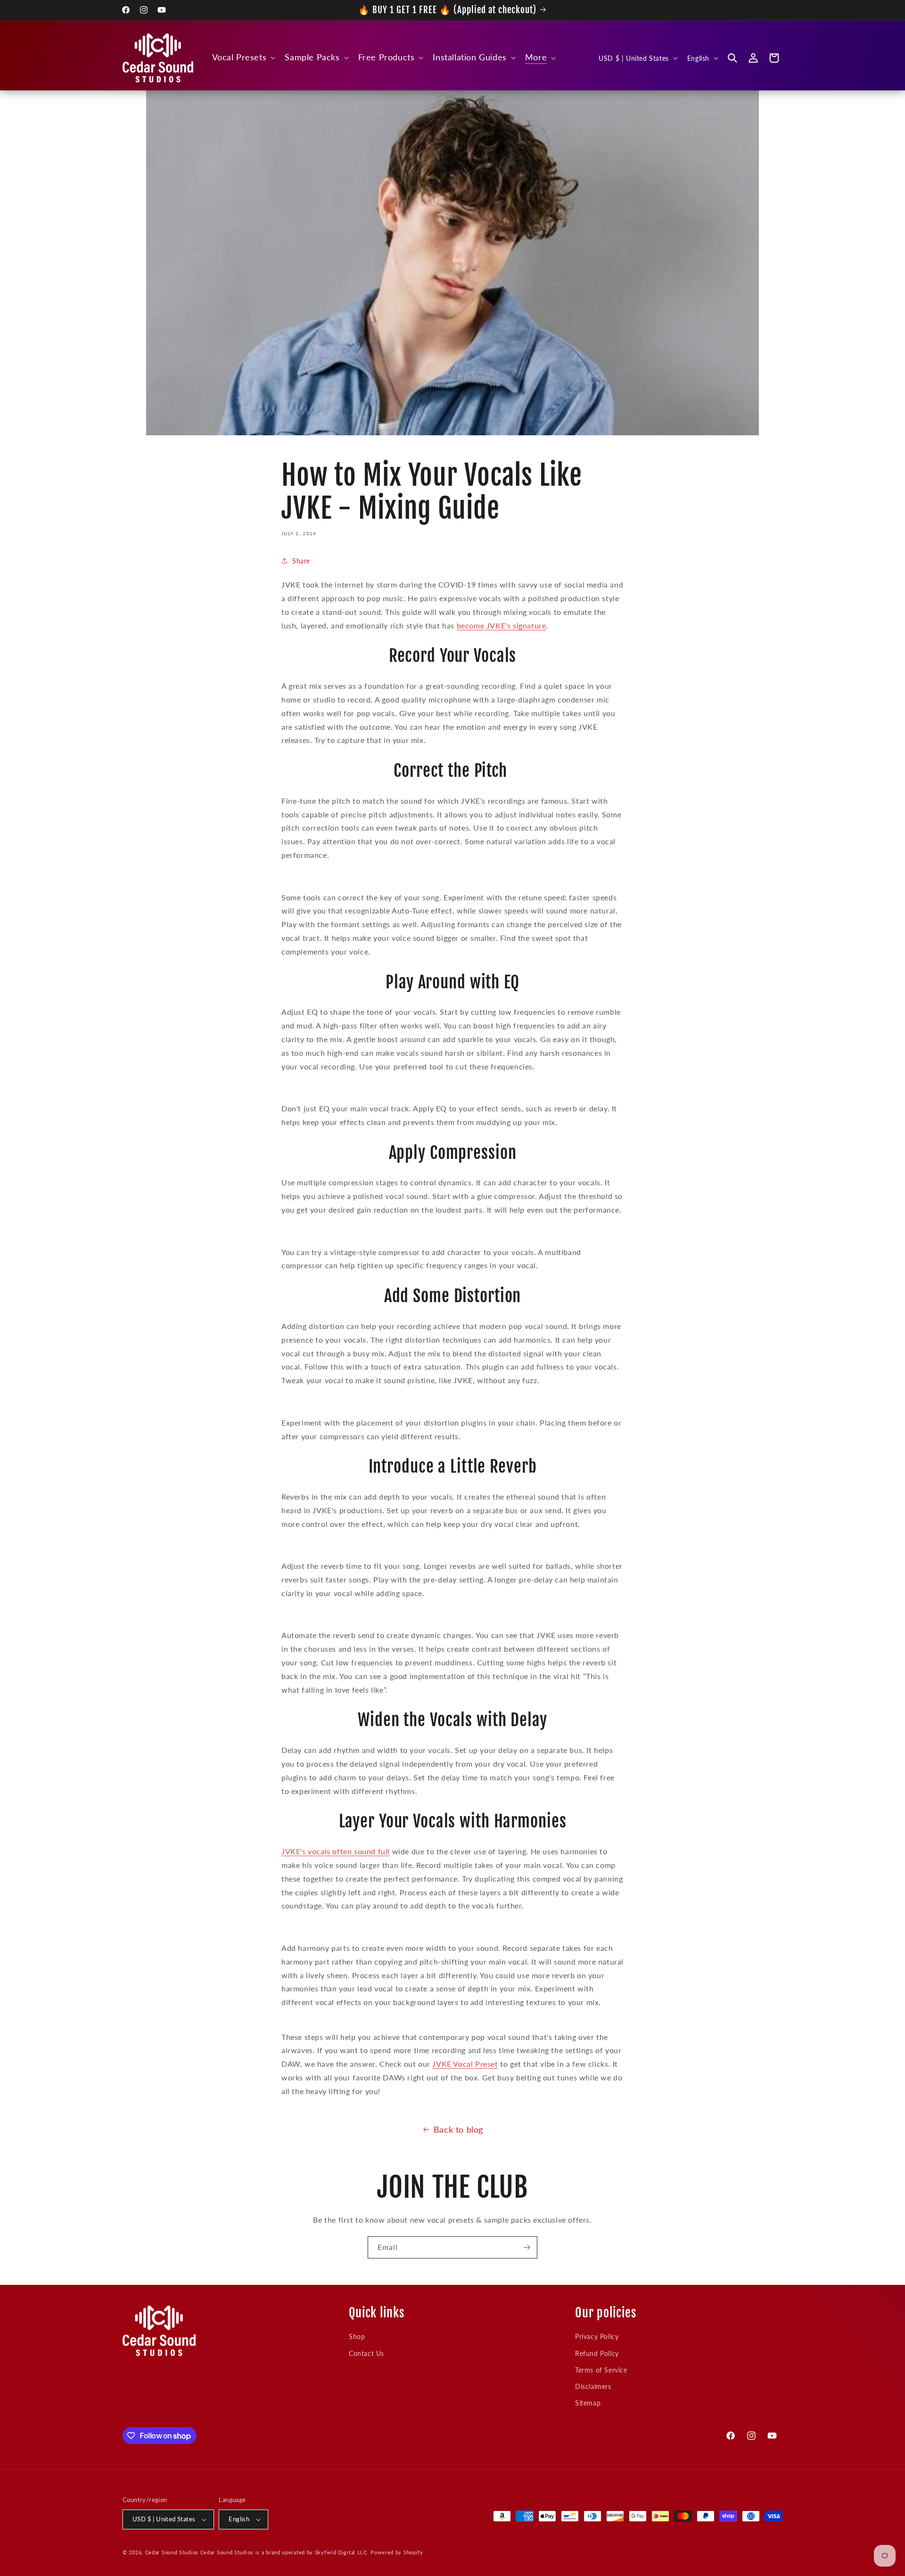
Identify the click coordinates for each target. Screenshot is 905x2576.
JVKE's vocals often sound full (336, 1851)
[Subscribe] (527, 2247)
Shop (357, 2336)
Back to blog (458, 2129)
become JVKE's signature (502, 625)
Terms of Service (601, 2370)
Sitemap (588, 2403)
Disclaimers (593, 2386)
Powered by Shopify (397, 2552)
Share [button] (301, 561)
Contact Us (366, 2353)
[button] (243, 57)
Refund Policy (597, 2353)
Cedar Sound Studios (172, 2552)
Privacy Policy (597, 2336)
